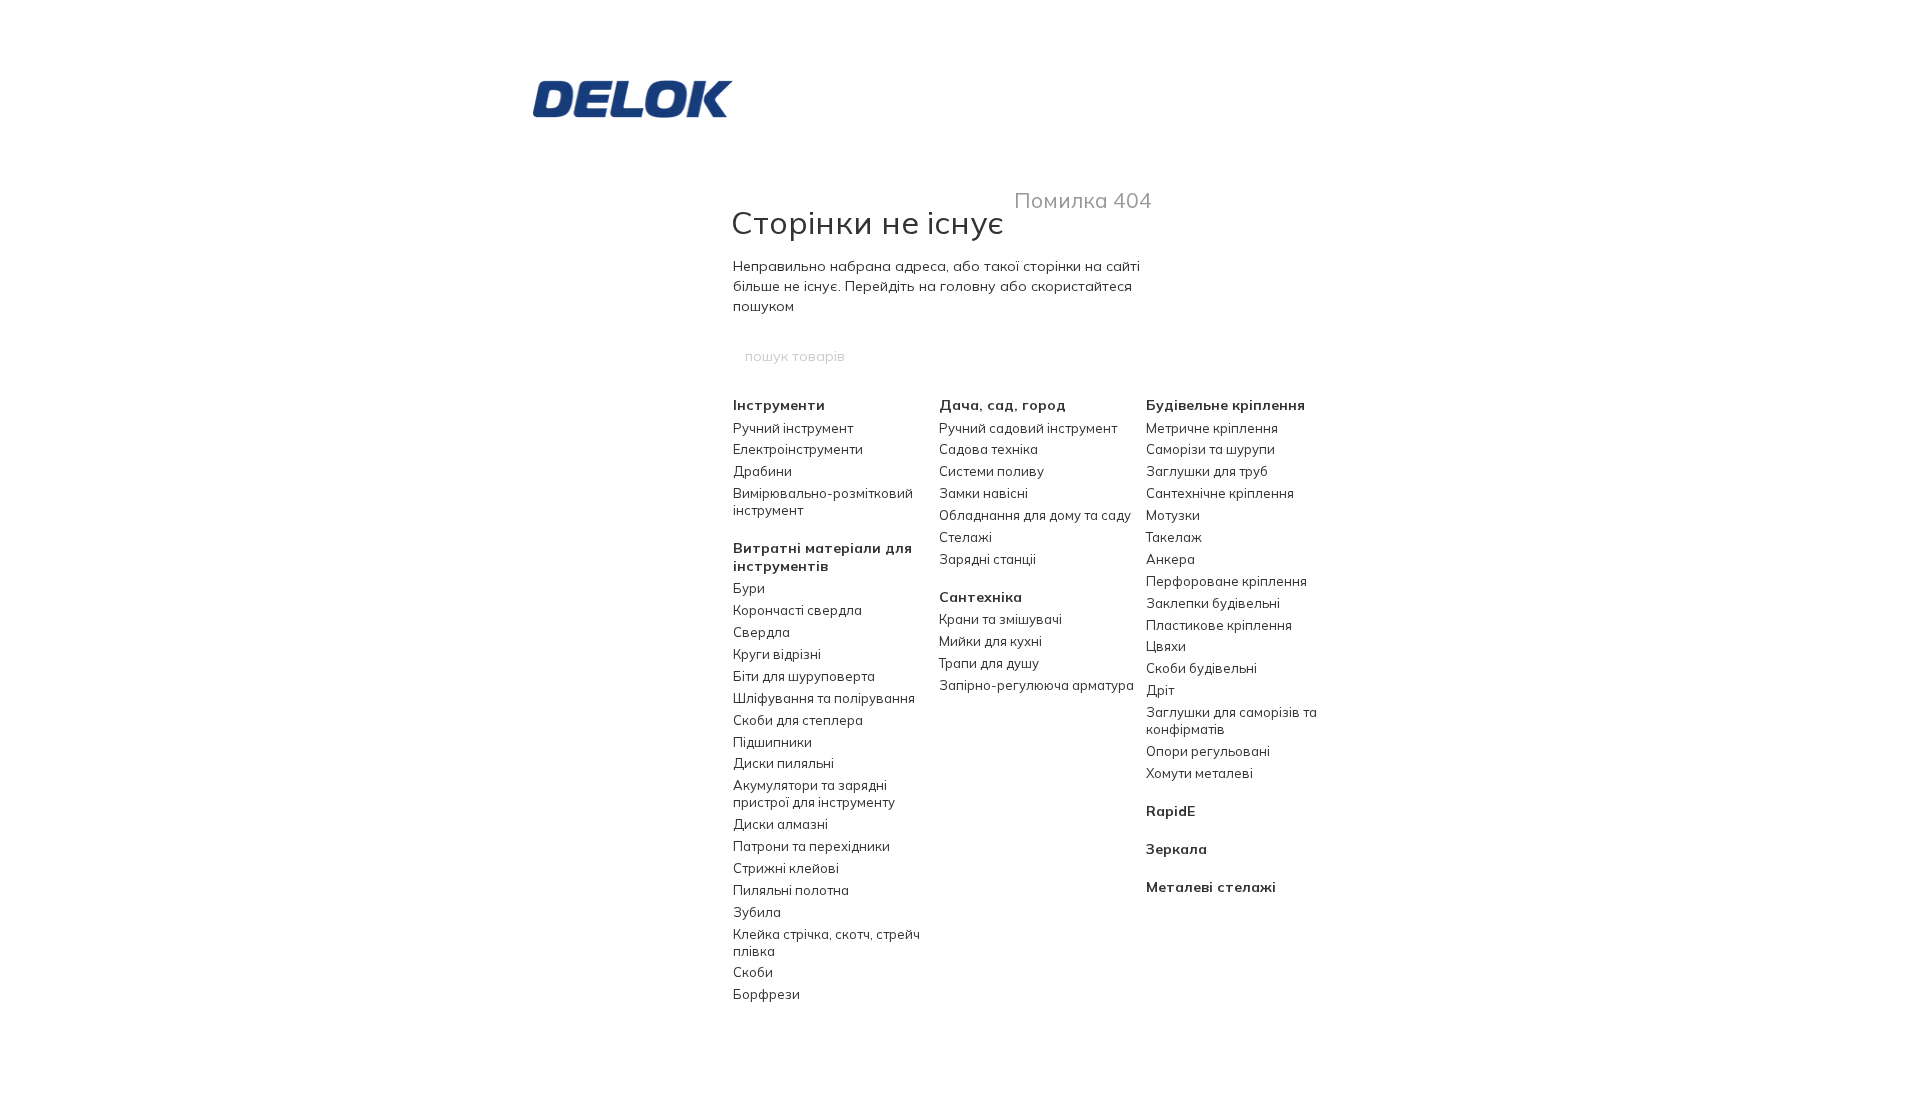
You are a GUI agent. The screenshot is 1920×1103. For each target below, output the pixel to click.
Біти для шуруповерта (804, 676)
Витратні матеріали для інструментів (822, 557)
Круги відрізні (777, 654)
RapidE (1170, 811)
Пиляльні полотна (791, 890)
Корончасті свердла (797, 610)
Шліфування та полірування (824, 698)
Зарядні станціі (987, 559)
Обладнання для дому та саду (1035, 515)
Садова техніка (988, 449)
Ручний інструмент (793, 428)
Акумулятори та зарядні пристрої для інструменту (814, 793)
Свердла (761, 632)
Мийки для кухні (990, 641)
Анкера (1170, 559)
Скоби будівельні (1201, 668)
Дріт (1160, 690)
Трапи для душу (989, 663)
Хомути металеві (1199, 773)
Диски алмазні (780, 824)
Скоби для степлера (798, 720)
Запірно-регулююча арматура (1036, 685)
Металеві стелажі (1211, 887)
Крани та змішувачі (1000, 619)
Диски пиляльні (783, 763)
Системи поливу (991, 471)
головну (968, 286)
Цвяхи (1166, 646)
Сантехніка (980, 597)
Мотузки (1173, 515)
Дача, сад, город (1002, 405)
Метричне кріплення (1212, 428)
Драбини (762, 471)
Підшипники (772, 742)
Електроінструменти (798, 449)
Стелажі (965, 537)
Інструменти (779, 405)
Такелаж (1174, 537)
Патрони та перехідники (811, 846)
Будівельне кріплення (1225, 405)
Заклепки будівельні (1213, 603)
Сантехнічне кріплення (1220, 493)
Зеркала (1176, 849)
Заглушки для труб (1207, 471)
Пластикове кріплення (1219, 625)
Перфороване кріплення (1226, 581)
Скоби (753, 972)
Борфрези (766, 994)
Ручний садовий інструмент (1028, 428)
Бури (749, 588)
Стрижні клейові (786, 868)
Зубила (757, 912)
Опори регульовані (1208, 751)
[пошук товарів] (1177, 356)
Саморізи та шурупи (1210, 449)
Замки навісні (983, 493)
